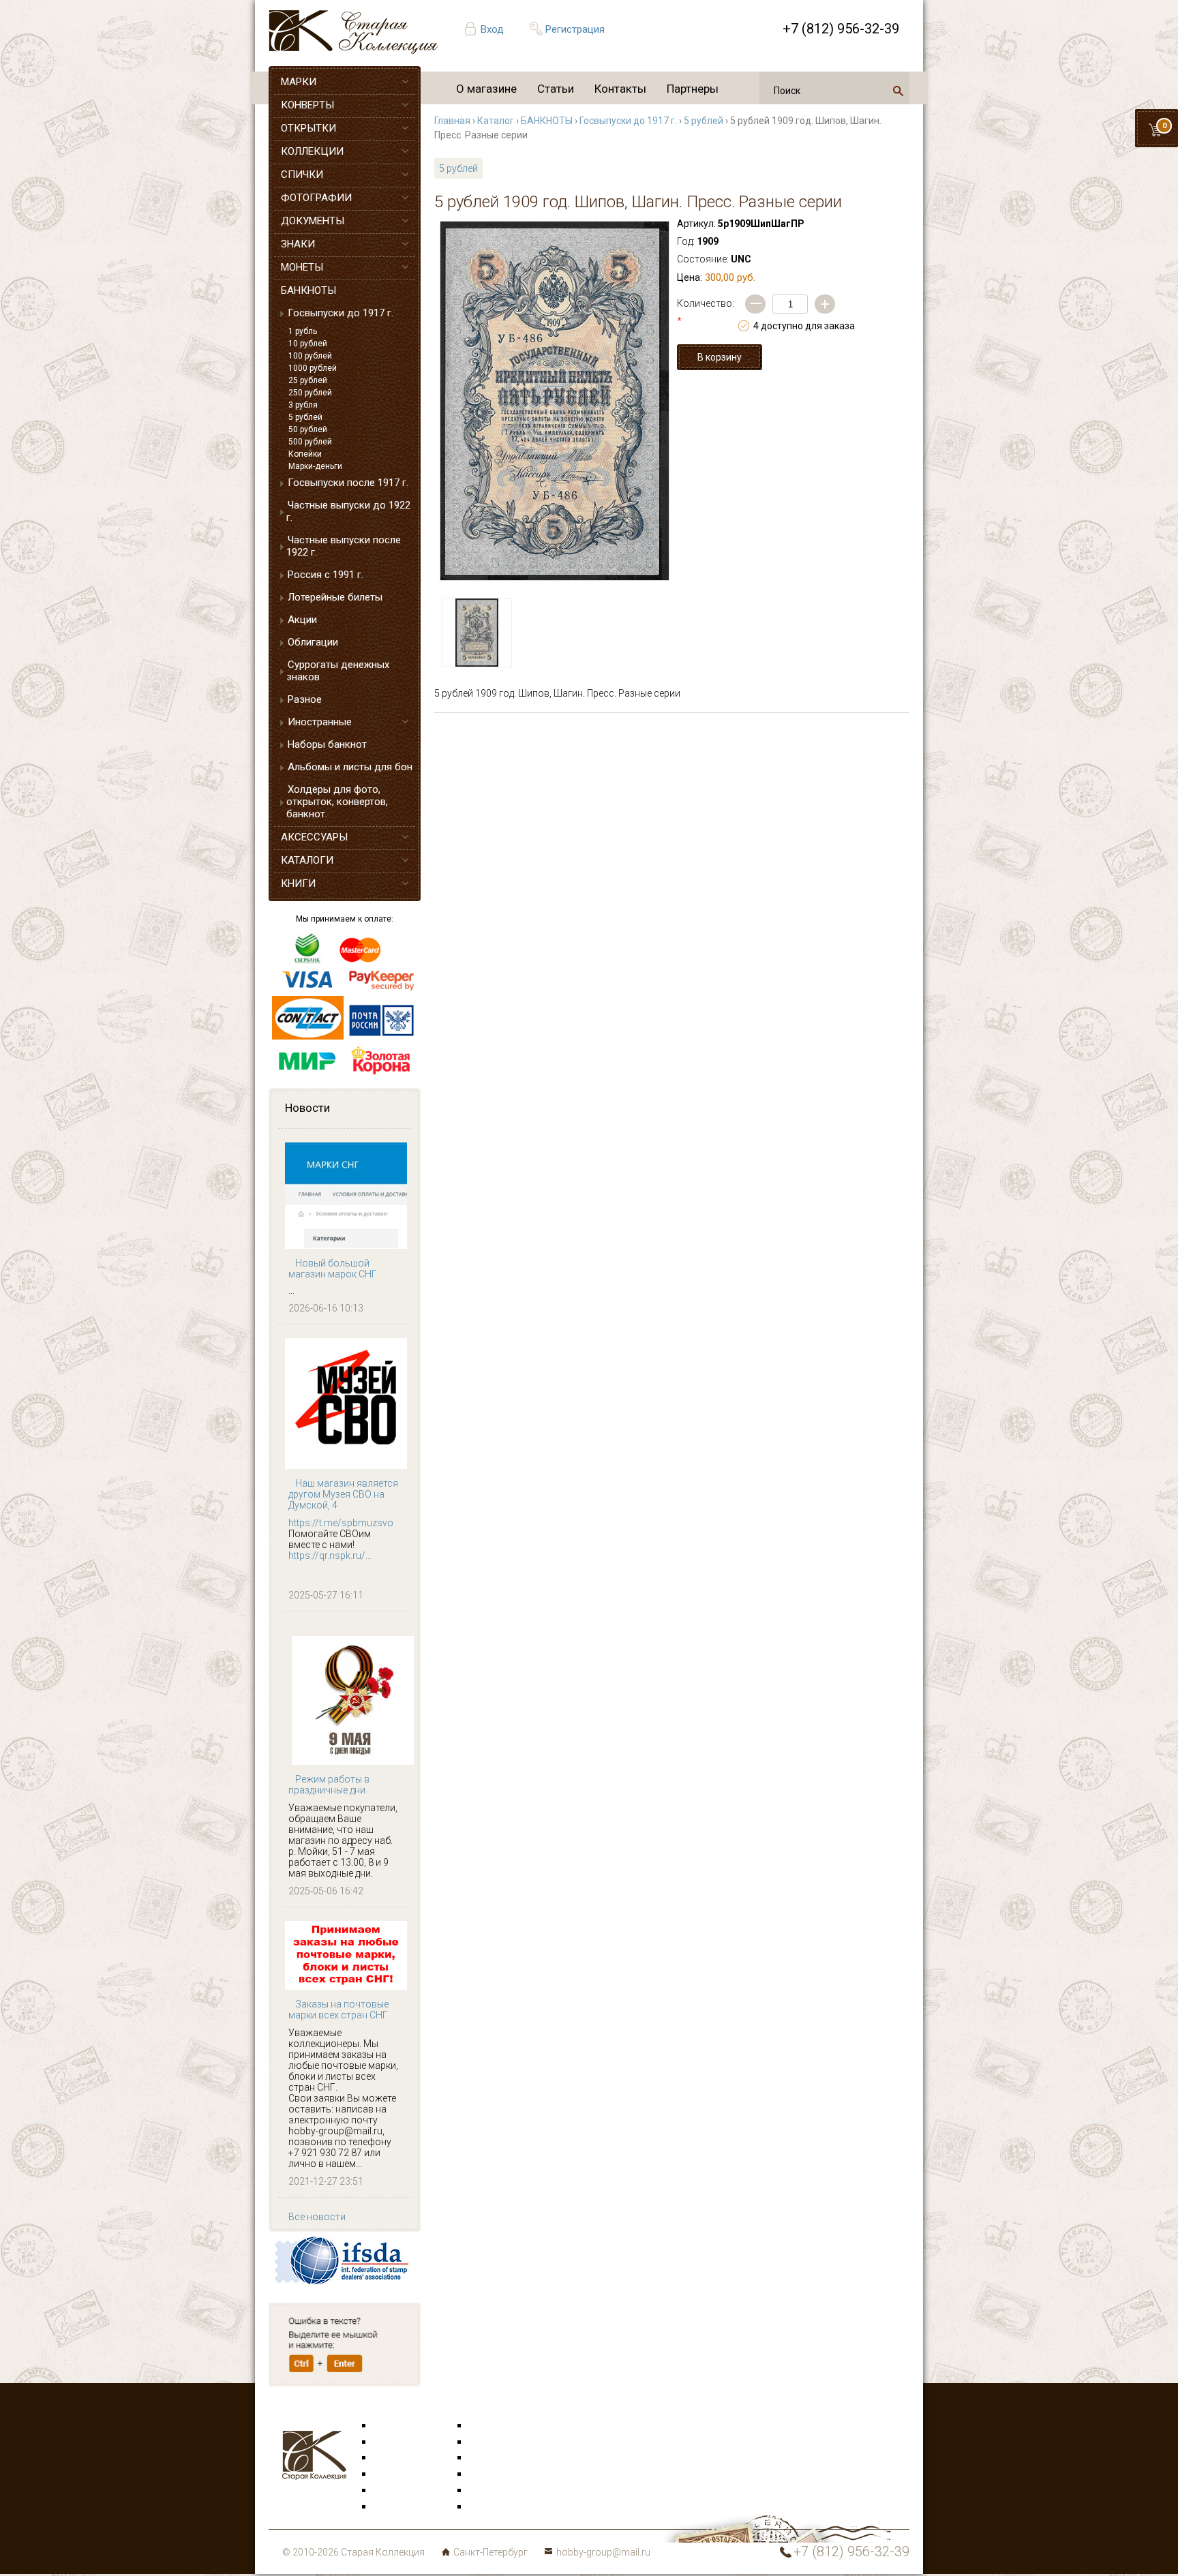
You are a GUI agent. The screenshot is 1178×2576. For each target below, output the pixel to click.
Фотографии (497, 2442)
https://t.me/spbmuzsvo (341, 1523)
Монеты (487, 2474)
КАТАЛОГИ (307, 860)
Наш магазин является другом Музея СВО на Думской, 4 (343, 1494)
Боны (386, 2491)
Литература (399, 2507)
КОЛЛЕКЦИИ (312, 151)
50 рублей (308, 429)
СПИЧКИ (302, 175)
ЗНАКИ (298, 244)
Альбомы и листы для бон (350, 767)
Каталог (496, 121)
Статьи (556, 89)
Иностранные (320, 722)
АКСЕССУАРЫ (314, 837)
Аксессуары (401, 2458)
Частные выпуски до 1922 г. (348, 511)
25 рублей (308, 380)
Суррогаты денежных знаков (338, 671)
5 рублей (305, 417)
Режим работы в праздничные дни (329, 1785)
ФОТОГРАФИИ (316, 198)
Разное (305, 699)
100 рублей (310, 356)
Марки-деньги (315, 466)
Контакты (620, 89)
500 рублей (310, 442)
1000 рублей (313, 368)
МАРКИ (299, 82)
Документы (494, 2458)
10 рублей (308, 344)
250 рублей (310, 393)
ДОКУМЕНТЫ (313, 221)
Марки (388, 2426)
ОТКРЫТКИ (308, 128)
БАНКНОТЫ (308, 290)
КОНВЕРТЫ (307, 105)
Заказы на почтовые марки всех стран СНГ (338, 2010)
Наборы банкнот (327, 744)
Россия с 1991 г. (326, 575)
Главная (452, 121)
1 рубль (303, 331)
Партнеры (693, 89)
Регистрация (575, 29)
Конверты (491, 2426)
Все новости (317, 2217)
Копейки (305, 454)
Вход (492, 29)
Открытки (395, 2442)
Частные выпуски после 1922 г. (344, 546)
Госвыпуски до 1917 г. (341, 313)
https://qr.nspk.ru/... (330, 1556)
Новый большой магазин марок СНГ (333, 1269)
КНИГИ (298, 883)
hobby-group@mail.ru (603, 2552)
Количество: (706, 312)
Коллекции (494, 2491)
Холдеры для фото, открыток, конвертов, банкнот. (337, 802)
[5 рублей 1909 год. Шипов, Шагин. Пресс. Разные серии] (555, 401)
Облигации (313, 642)
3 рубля (303, 405)
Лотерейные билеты (335, 597)
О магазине (486, 89)
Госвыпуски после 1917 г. (348, 483)
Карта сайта (497, 2507)
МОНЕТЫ (302, 267)
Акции (302, 620)
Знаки (387, 2474)
